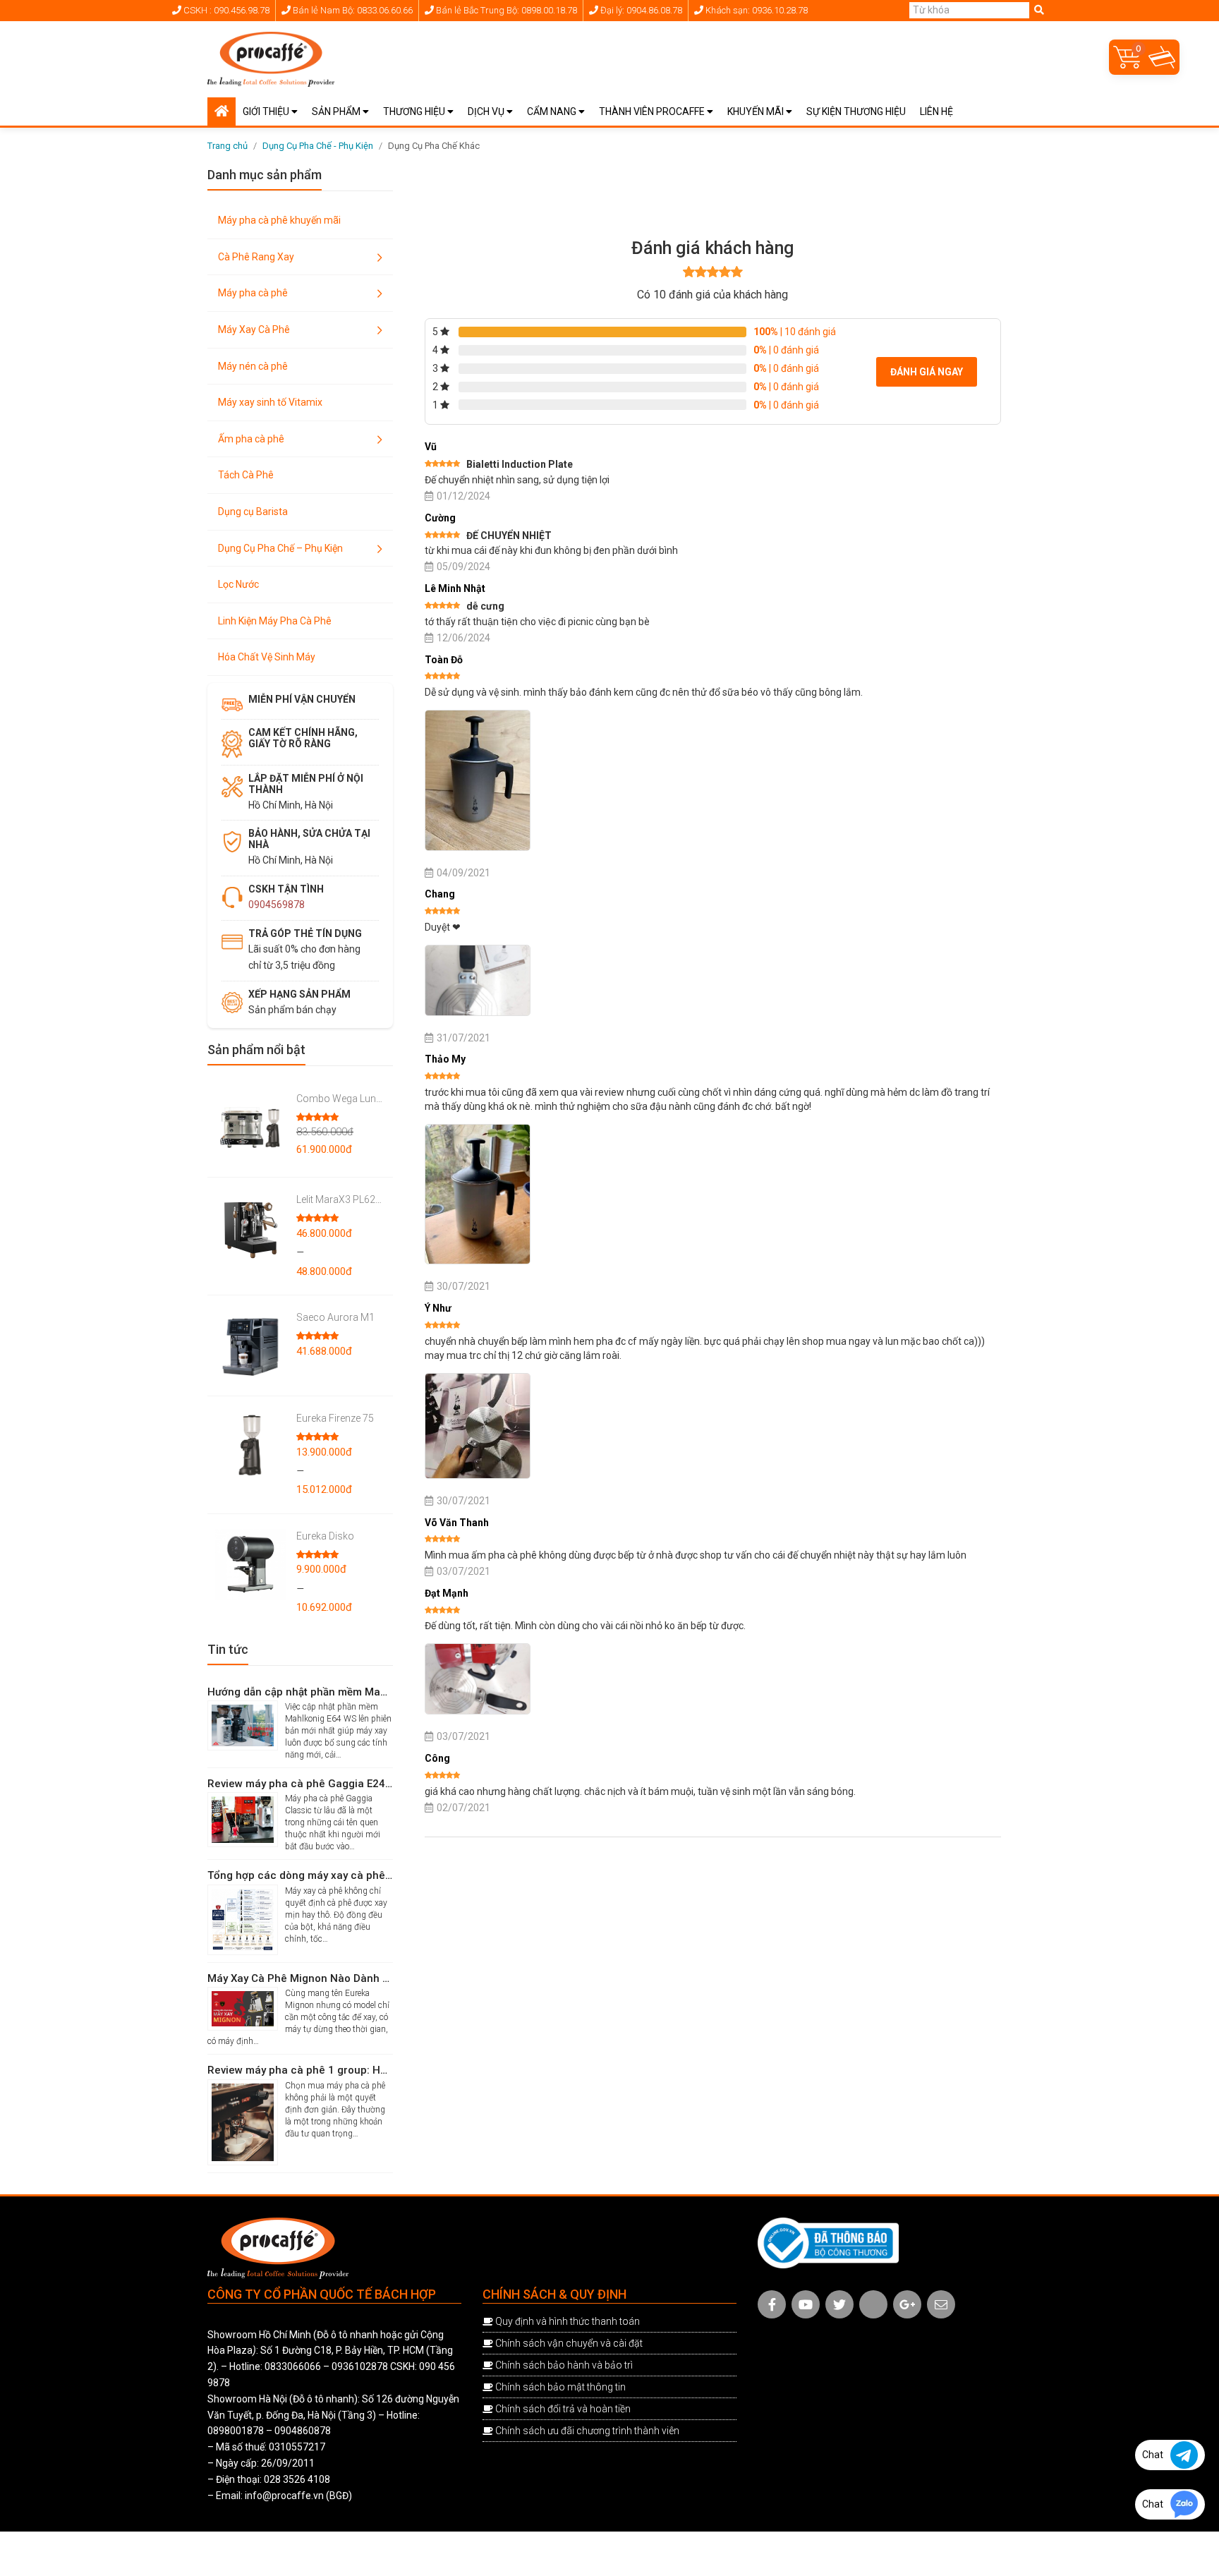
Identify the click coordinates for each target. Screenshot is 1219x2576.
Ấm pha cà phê (251, 439)
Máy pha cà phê (253, 293)
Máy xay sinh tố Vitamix (270, 402)
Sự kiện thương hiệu (856, 111)
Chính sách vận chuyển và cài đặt (569, 2343)
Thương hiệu (415, 111)
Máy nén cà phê (253, 366)
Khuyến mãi (757, 111)
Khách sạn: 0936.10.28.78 (756, 10)
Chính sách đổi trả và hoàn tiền (563, 2409)
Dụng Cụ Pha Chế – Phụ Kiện (280, 548)
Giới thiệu (267, 111)
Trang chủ (228, 146)
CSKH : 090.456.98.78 (225, 10)
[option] (703, 188)
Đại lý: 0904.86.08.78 (640, 10)
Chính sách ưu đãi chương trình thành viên (587, 2431)
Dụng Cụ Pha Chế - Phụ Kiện (318, 146)
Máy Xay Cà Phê (254, 329)
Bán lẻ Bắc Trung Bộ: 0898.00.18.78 (505, 10)
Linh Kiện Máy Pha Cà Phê (275, 621)
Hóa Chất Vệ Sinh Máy (267, 657)
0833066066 (293, 2366)
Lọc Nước (238, 584)
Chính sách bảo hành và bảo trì (564, 2365)
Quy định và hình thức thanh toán (568, 2321)
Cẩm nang (553, 111)
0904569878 (277, 905)
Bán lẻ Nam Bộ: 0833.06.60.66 (352, 10)
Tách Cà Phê (246, 475)
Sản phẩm (337, 111)
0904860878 (303, 2431)
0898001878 (236, 2431)
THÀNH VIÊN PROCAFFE (653, 111)
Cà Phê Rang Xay (256, 257)
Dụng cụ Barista (253, 512)
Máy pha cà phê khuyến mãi (279, 220)
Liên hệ (936, 111)
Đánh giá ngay (927, 372)
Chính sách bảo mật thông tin (560, 2387)
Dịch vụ (487, 111)
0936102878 (360, 2366)
